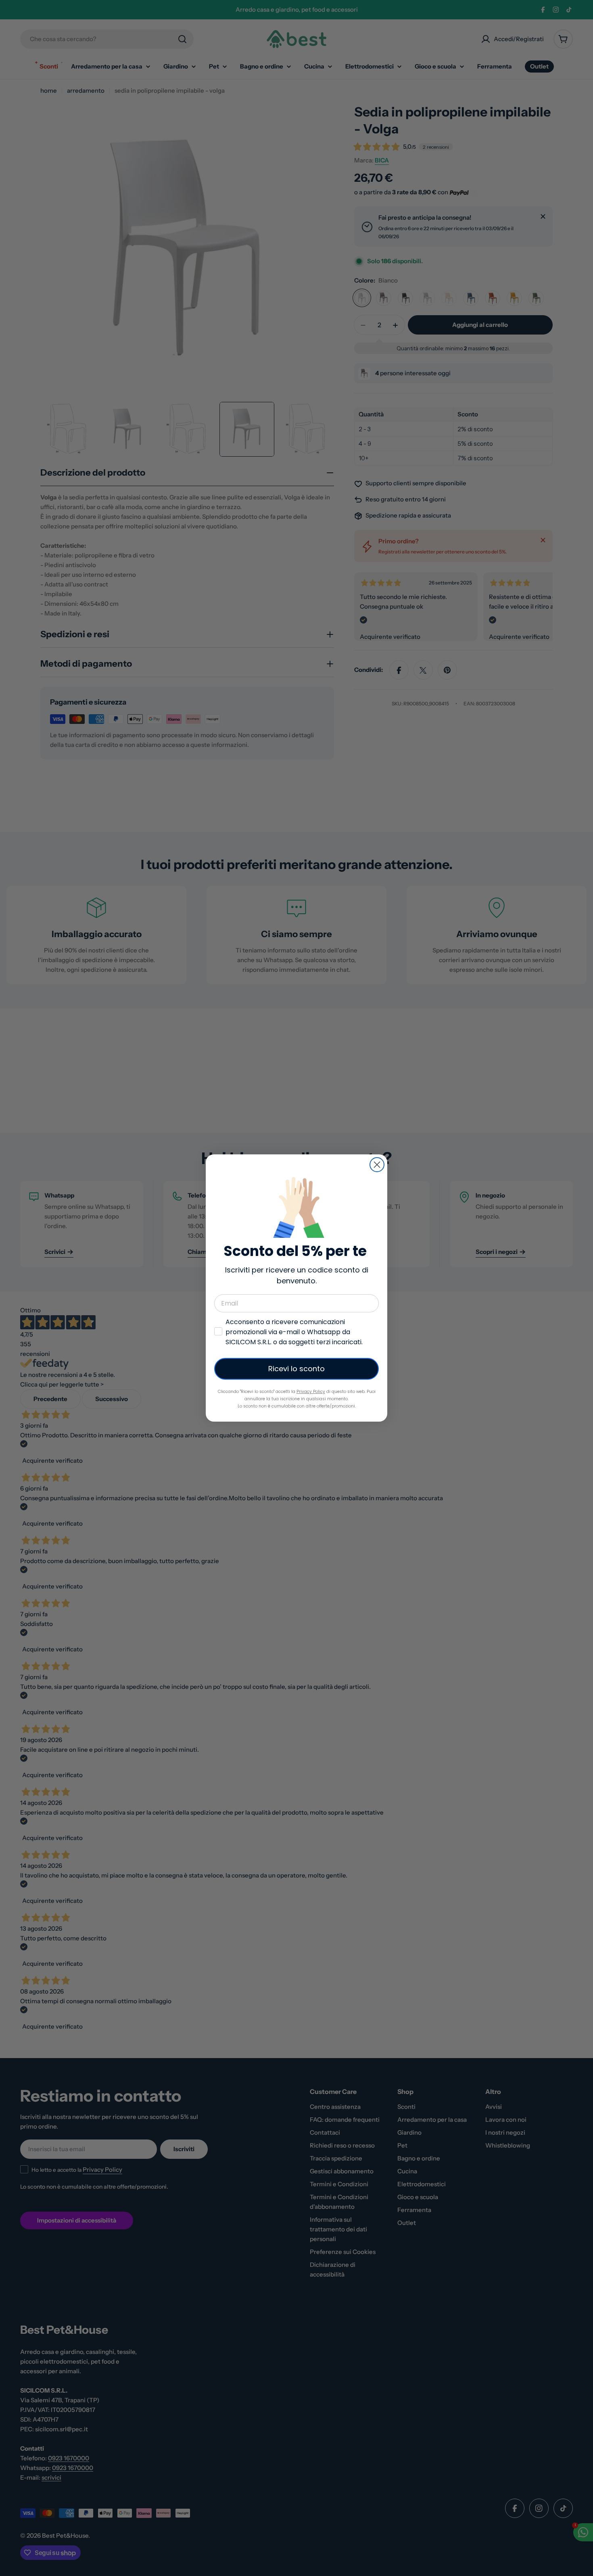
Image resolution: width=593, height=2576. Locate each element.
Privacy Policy (311, 1392)
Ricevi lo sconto (296, 1369)
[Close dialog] (377, 1165)
